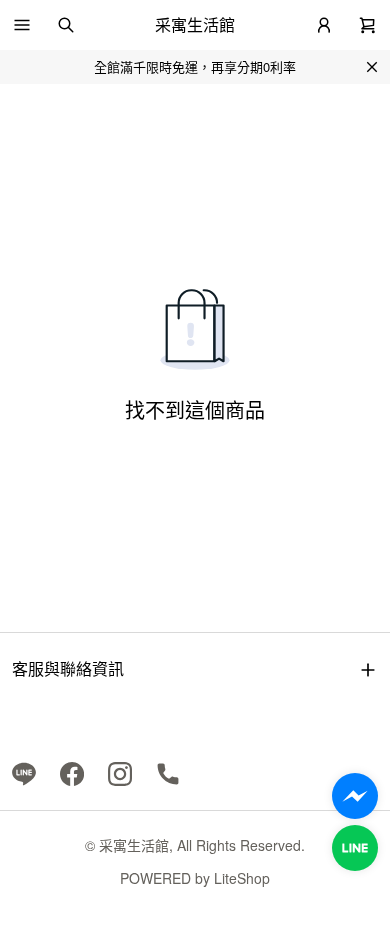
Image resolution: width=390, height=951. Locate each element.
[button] (22, 25)
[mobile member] (324, 25)
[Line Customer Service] (355, 848)
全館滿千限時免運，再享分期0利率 (195, 66)
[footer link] (24, 772)
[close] (372, 67)
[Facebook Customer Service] (355, 796)
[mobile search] (66, 25)
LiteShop (242, 878)
